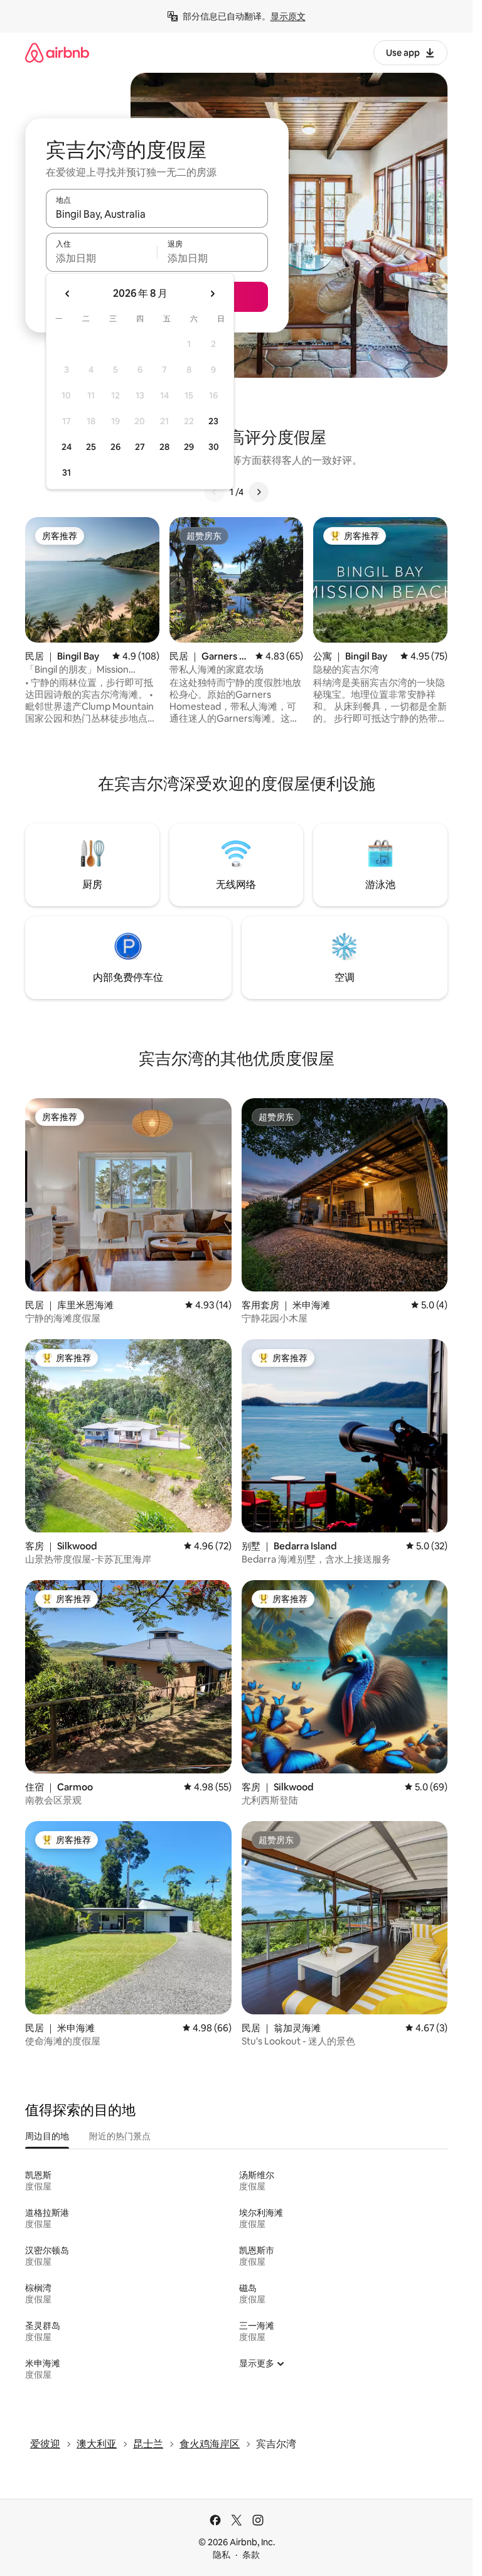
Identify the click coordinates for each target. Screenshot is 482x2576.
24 (67, 447)
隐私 (222, 2555)
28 (164, 447)
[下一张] (259, 492)
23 (213, 421)
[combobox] (157, 214)
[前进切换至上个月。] (68, 294)
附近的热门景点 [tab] (120, 2136)
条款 (251, 2555)
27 (140, 447)
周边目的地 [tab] (47, 2136)
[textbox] (101, 258)
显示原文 (288, 16)
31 (67, 473)
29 (189, 447)
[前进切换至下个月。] (212, 294)
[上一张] (215, 492)
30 (214, 447)
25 (91, 447)
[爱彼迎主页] (57, 52)
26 (115, 447)
